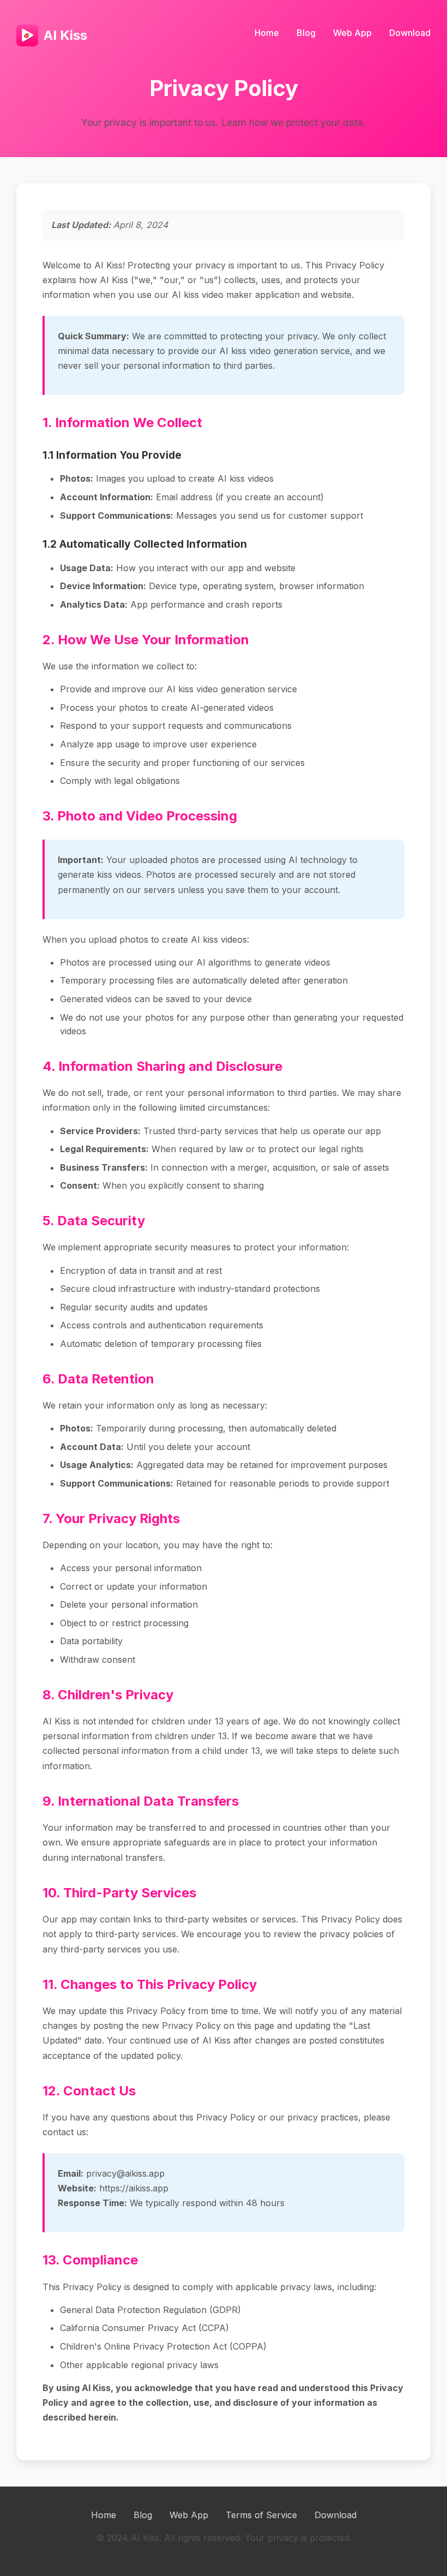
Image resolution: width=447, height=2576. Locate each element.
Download (410, 33)
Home (267, 33)
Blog (306, 33)
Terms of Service (261, 2515)
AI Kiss (65, 35)
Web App (352, 33)
